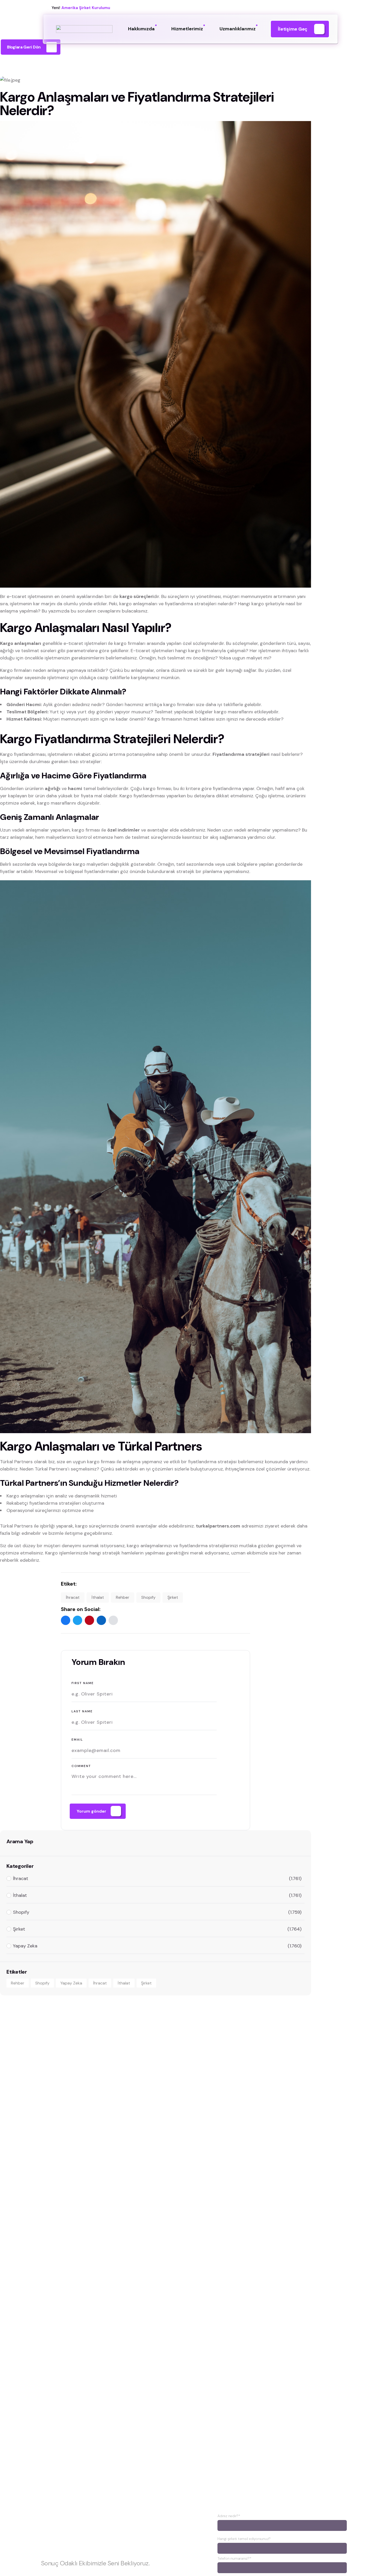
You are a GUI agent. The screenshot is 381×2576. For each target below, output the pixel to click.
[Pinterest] (89, 1620)
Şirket (173, 1597)
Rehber (123, 1597)
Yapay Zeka (71, 1983)
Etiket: (69, 1584)
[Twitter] (77, 1620)
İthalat (98, 1597)
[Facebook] (66, 1620)
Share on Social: (81, 1609)
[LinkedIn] (101, 1620)
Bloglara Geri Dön (24, 47)
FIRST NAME (83, 1683)
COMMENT (81, 1766)
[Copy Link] (113, 1620)
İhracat (73, 1597)
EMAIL (77, 1740)
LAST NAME (82, 1711)
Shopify (148, 1597)
